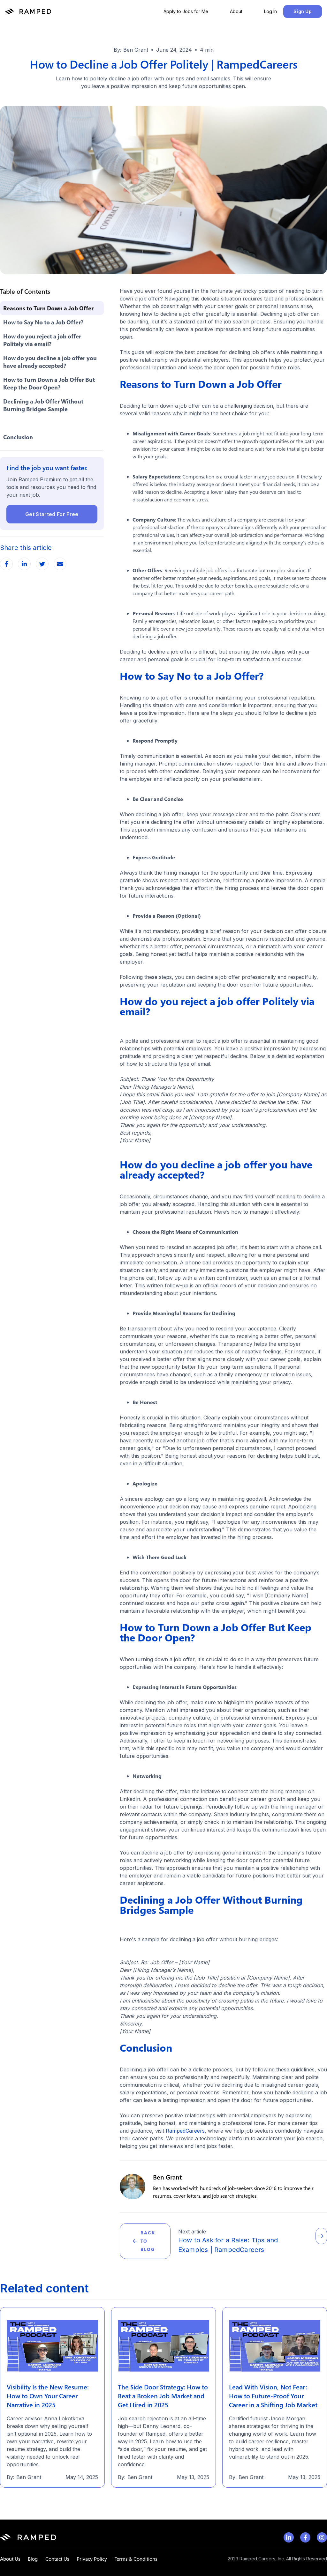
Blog (33, 2559)
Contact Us (57, 2559)
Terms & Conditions (136, 2559)
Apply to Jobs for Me (186, 11)
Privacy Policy (92, 2559)
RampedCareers (184, 2131)
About (236, 11)
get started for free (52, 514)
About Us (10, 2559)
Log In (270, 11)
